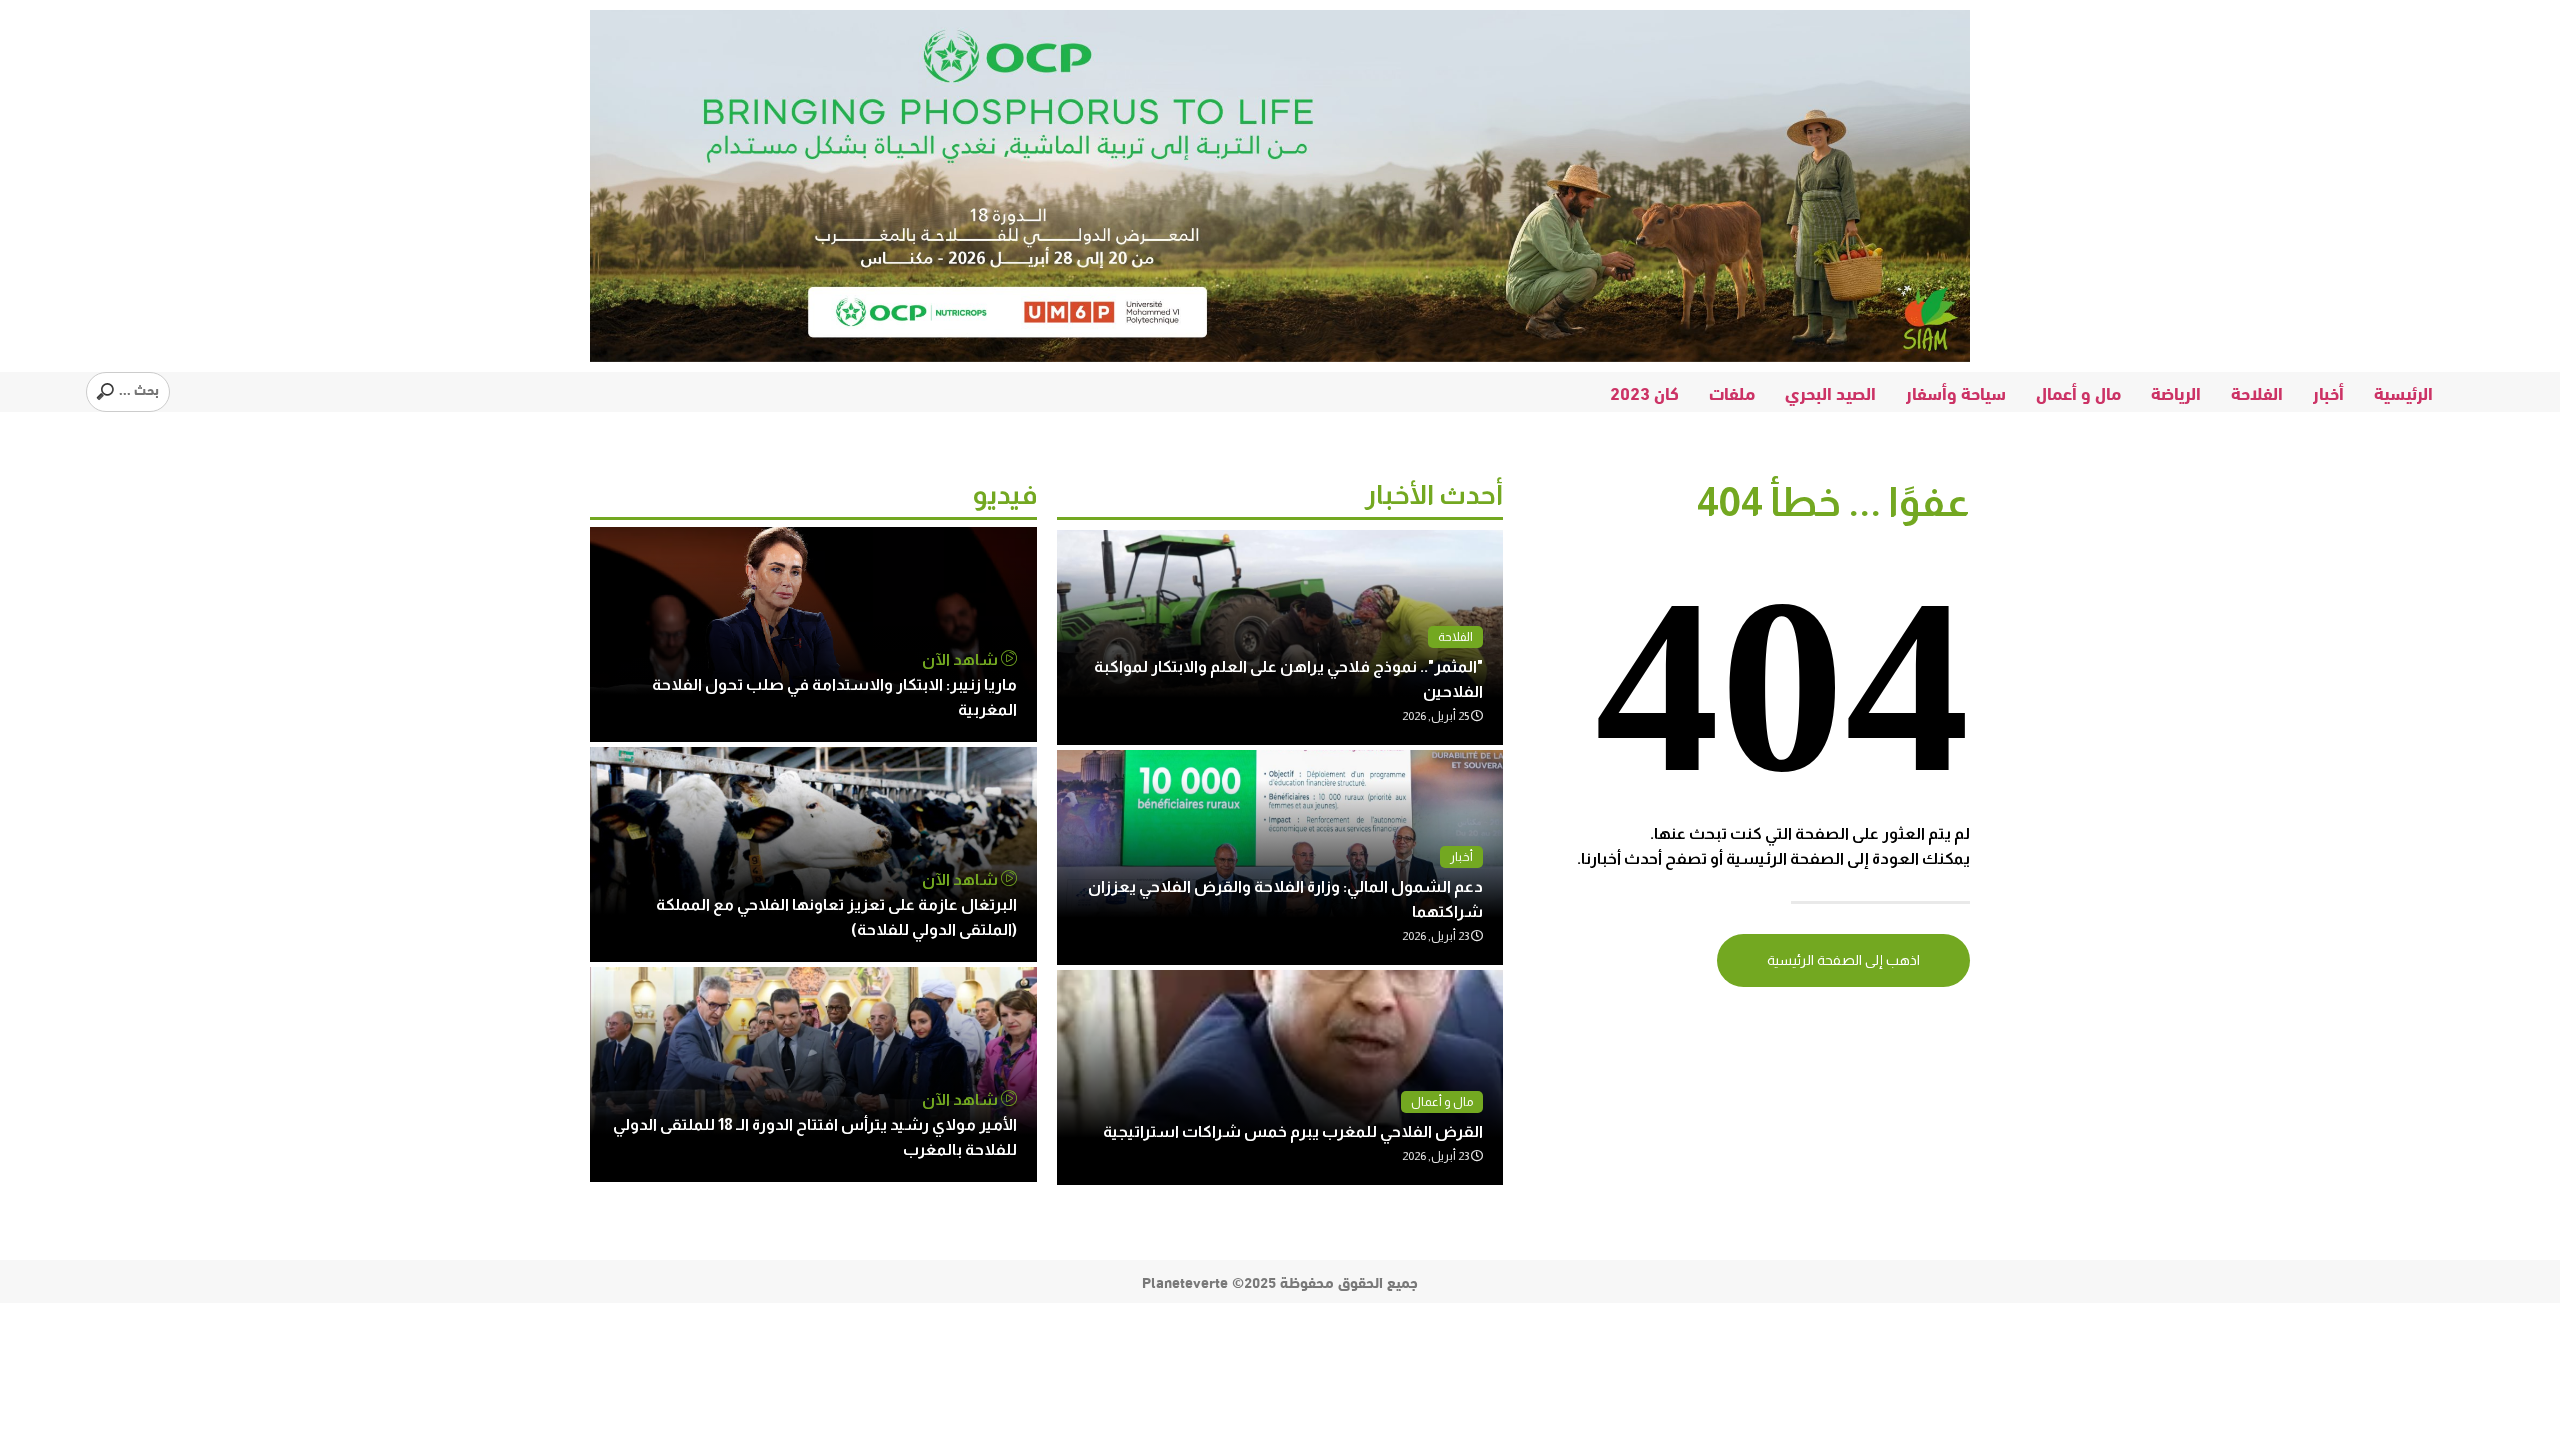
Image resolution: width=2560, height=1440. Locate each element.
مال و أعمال (2078, 392)
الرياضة (2176, 392)
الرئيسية (2403, 392)
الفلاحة (2257, 392)
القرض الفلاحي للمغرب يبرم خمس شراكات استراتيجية (1293, 1131)
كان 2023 (1644, 392)
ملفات (1732, 392)
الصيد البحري (1830, 392)
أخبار (2328, 392)
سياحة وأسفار (1956, 392)
